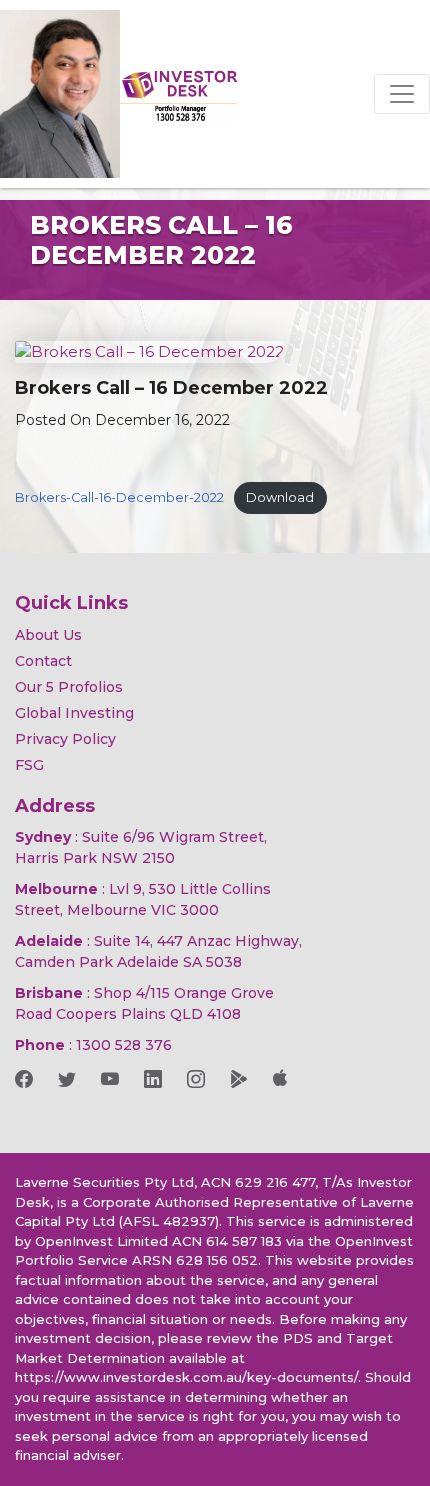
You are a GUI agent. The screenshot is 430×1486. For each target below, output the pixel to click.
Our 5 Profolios (69, 687)
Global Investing (74, 713)
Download (280, 497)
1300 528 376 (124, 1045)
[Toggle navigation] (402, 94)
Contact (43, 661)
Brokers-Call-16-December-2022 (119, 497)
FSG (29, 765)
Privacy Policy (65, 739)
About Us (48, 635)
